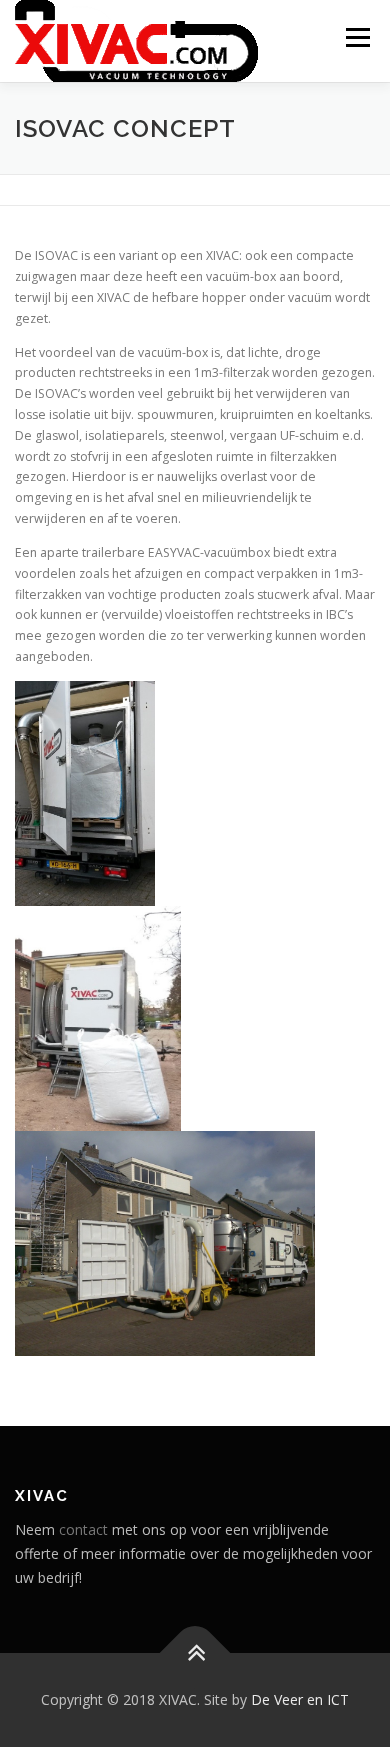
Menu (356, 37)
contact (83, 1529)
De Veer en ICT (300, 1699)
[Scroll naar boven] (195, 1653)
